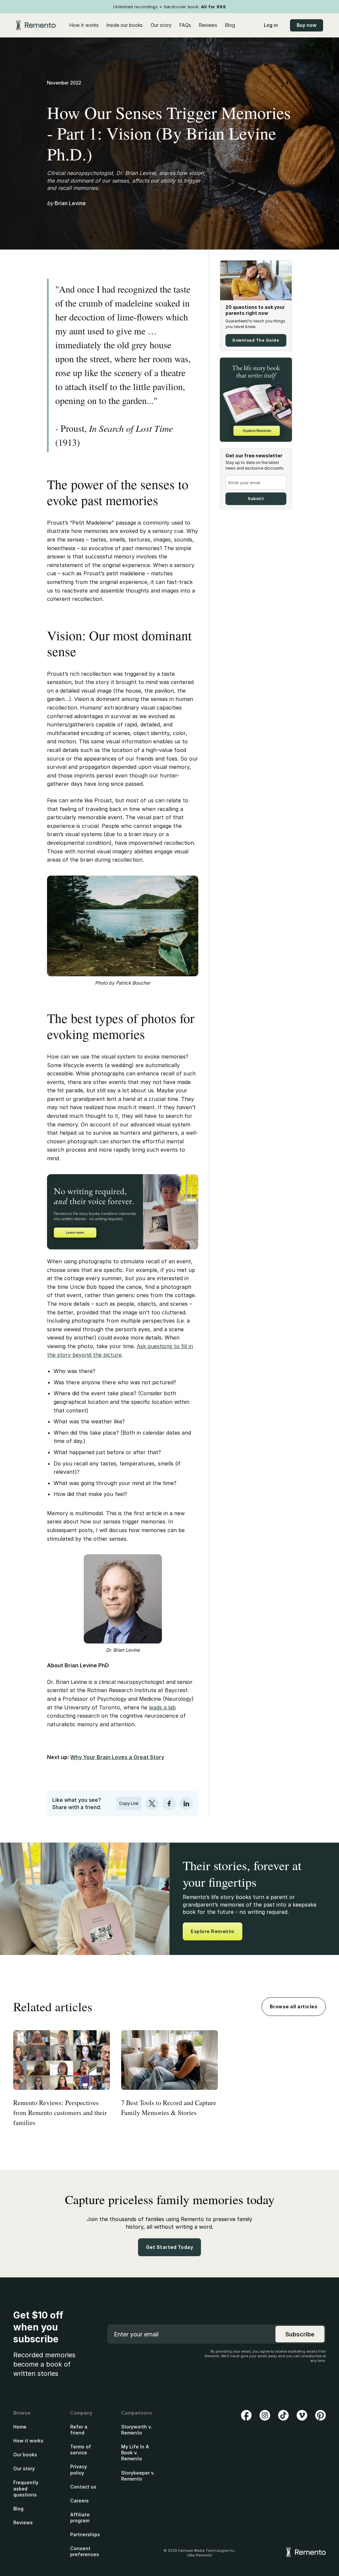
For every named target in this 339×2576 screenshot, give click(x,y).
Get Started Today (170, 2247)
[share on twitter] (152, 1803)
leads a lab (162, 1707)
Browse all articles (294, 2006)
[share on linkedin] (186, 1803)
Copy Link (129, 1803)
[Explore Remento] (256, 400)
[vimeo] (302, 2415)
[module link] (256, 340)
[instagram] (265, 2415)
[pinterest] (320, 2415)
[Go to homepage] (36, 25)
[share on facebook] (169, 1803)
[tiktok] (283, 2415)
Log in (271, 25)
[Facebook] (246, 2415)
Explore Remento (213, 1931)
